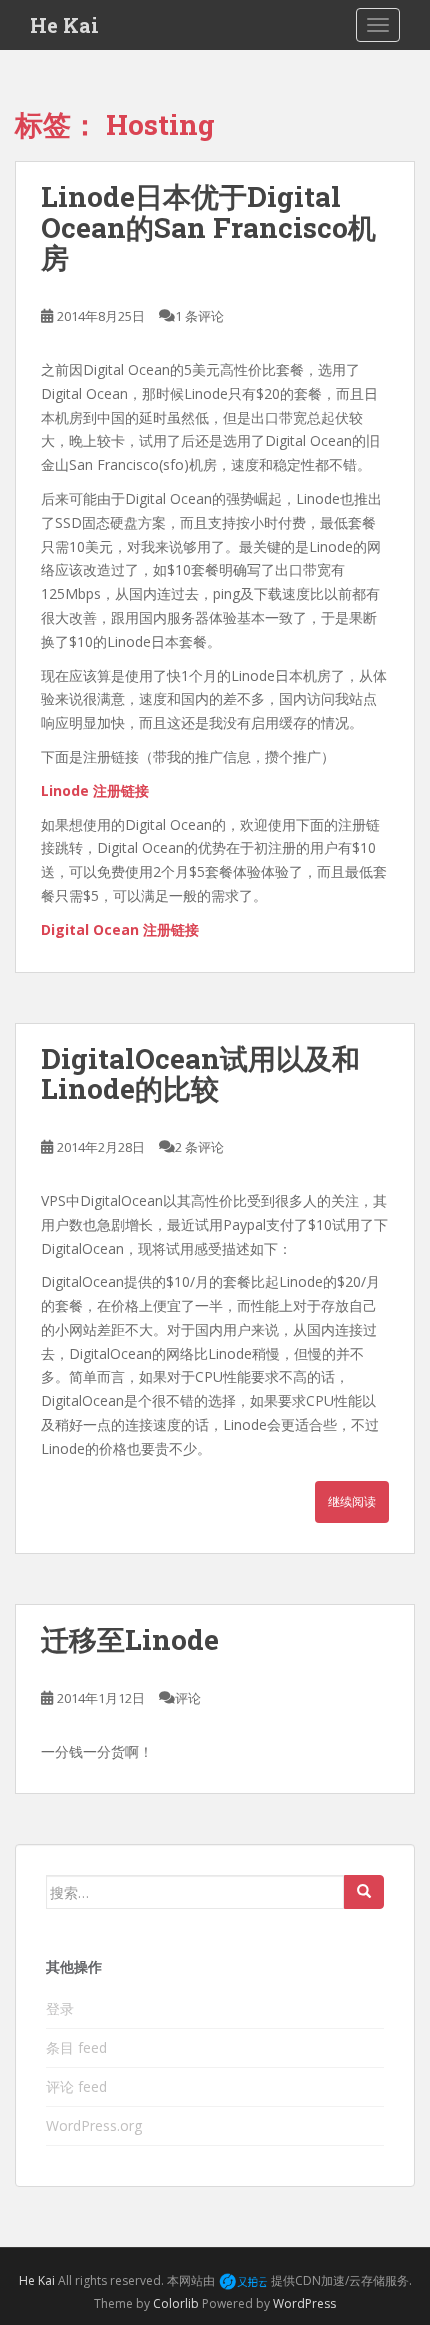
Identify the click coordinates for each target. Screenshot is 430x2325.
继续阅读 (352, 1501)
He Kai (64, 25)
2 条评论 (199, 1147)
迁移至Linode (130, 1639)
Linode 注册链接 (95, 790)
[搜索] (364, 1892)
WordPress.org (94, 2125)
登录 (60, 2008)
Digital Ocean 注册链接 (120, 929)
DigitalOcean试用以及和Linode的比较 (200, 1074)
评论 (188, 1698)
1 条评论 (199, 316)
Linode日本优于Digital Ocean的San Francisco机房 (208, 227)
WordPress (304, 2303)
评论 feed (76, 2086)
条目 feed (76, 2047)
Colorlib (176, 2303)
